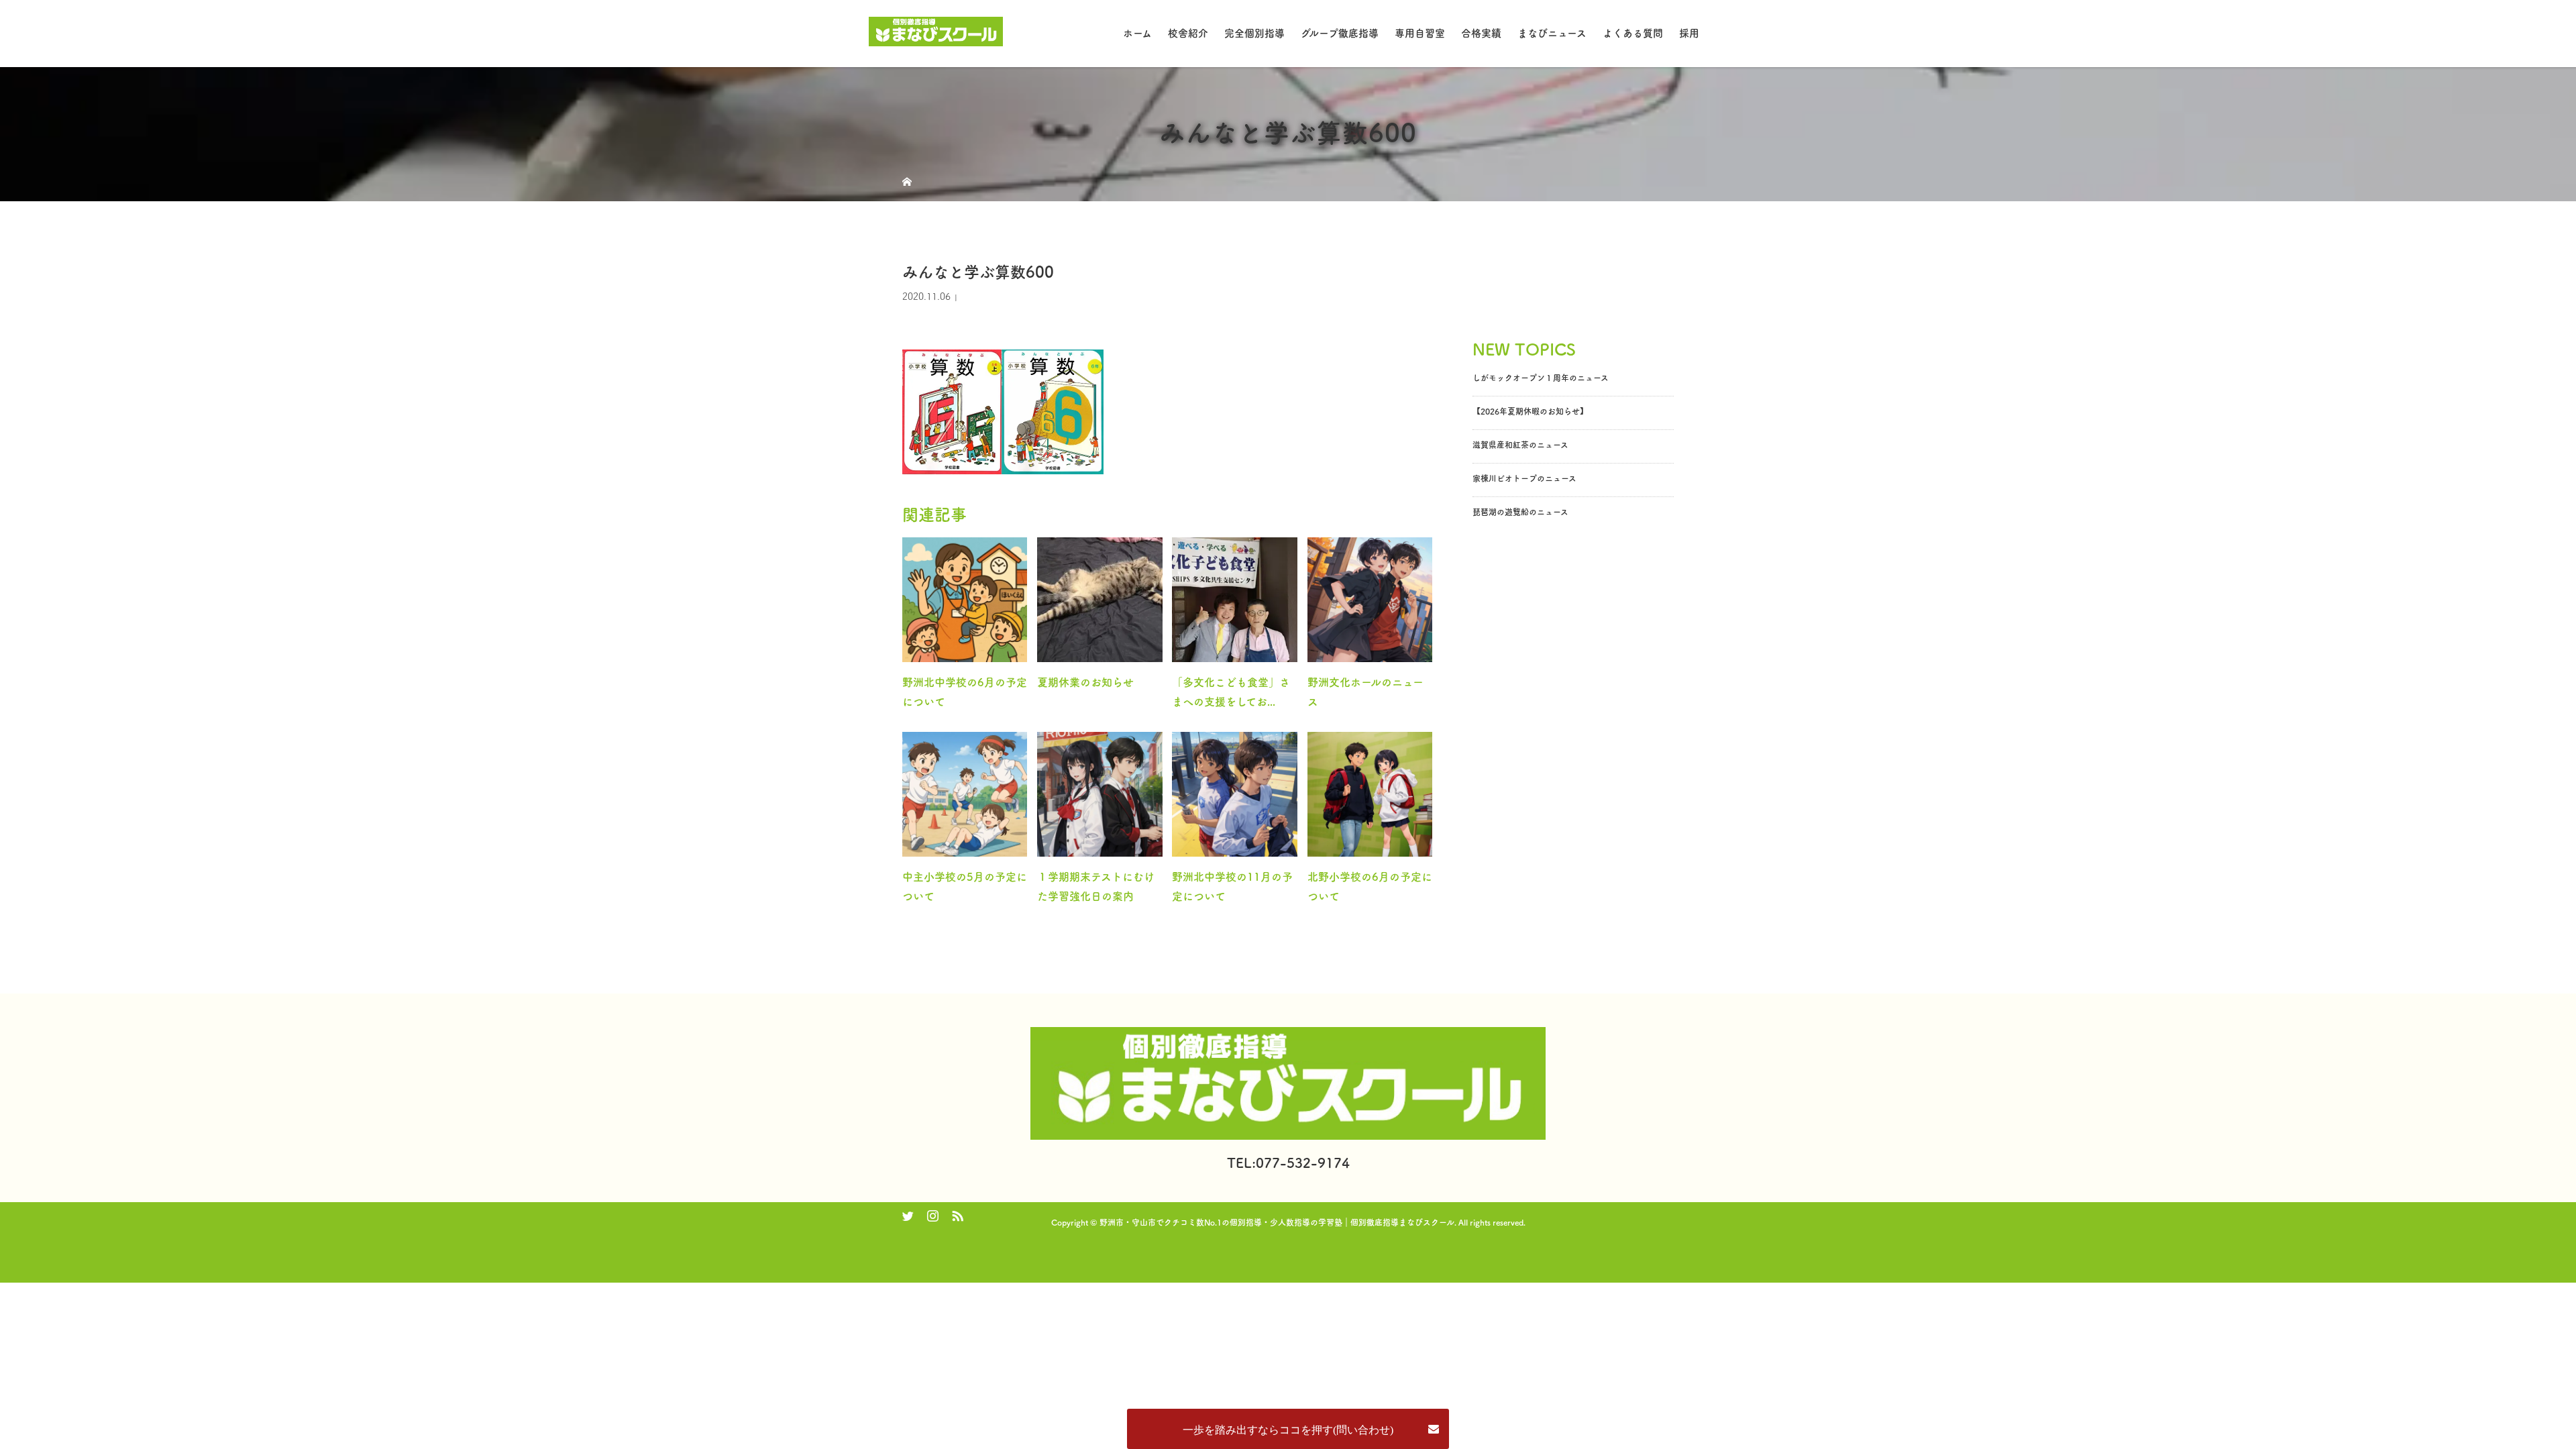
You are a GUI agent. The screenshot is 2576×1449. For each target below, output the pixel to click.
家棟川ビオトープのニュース (1524, 478)
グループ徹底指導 (1340, 33)
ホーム (1137, 33)
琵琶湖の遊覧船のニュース (1520, 512)
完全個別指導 (1254, 33)
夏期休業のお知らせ (1085, 682)
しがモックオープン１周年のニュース (1541, 378)
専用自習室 (1420, 33)
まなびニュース (1552, 33)
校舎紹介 (1188, 33)
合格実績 (1481, 33)
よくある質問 (1633, 33)
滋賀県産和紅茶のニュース (1520, 445)
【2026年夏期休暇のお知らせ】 (1530, 411)
